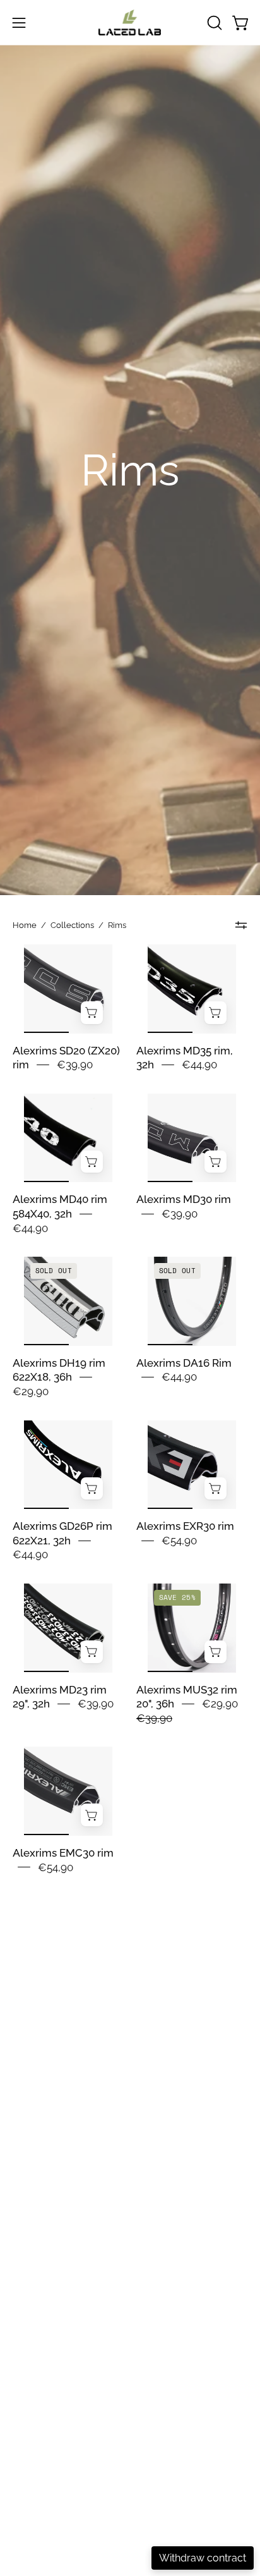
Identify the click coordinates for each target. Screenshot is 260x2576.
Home (25, 925)
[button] (213, 23)
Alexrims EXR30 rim (185, 1526)
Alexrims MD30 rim (184, 1199)
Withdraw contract (203, 2558)
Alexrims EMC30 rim (63, 1853)
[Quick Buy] (92, 1013)
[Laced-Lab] (130, 22)
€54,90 (179, 1541)
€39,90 (75, 1065)
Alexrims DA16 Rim (184, 1363)
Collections (72, 925)
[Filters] (241, 925)
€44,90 (199, 1065)
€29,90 (31, 1391)
